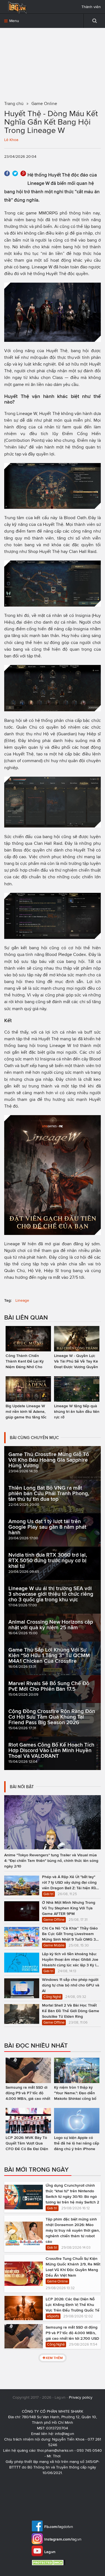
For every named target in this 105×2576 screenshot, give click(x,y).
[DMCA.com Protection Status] (49, 2562)
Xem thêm (54, 2358)
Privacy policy (81, 2397)
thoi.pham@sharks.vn (55, 2450)
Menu (14, 21)
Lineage (22, 1300)
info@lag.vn (65, 2434)
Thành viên (91, 7)
